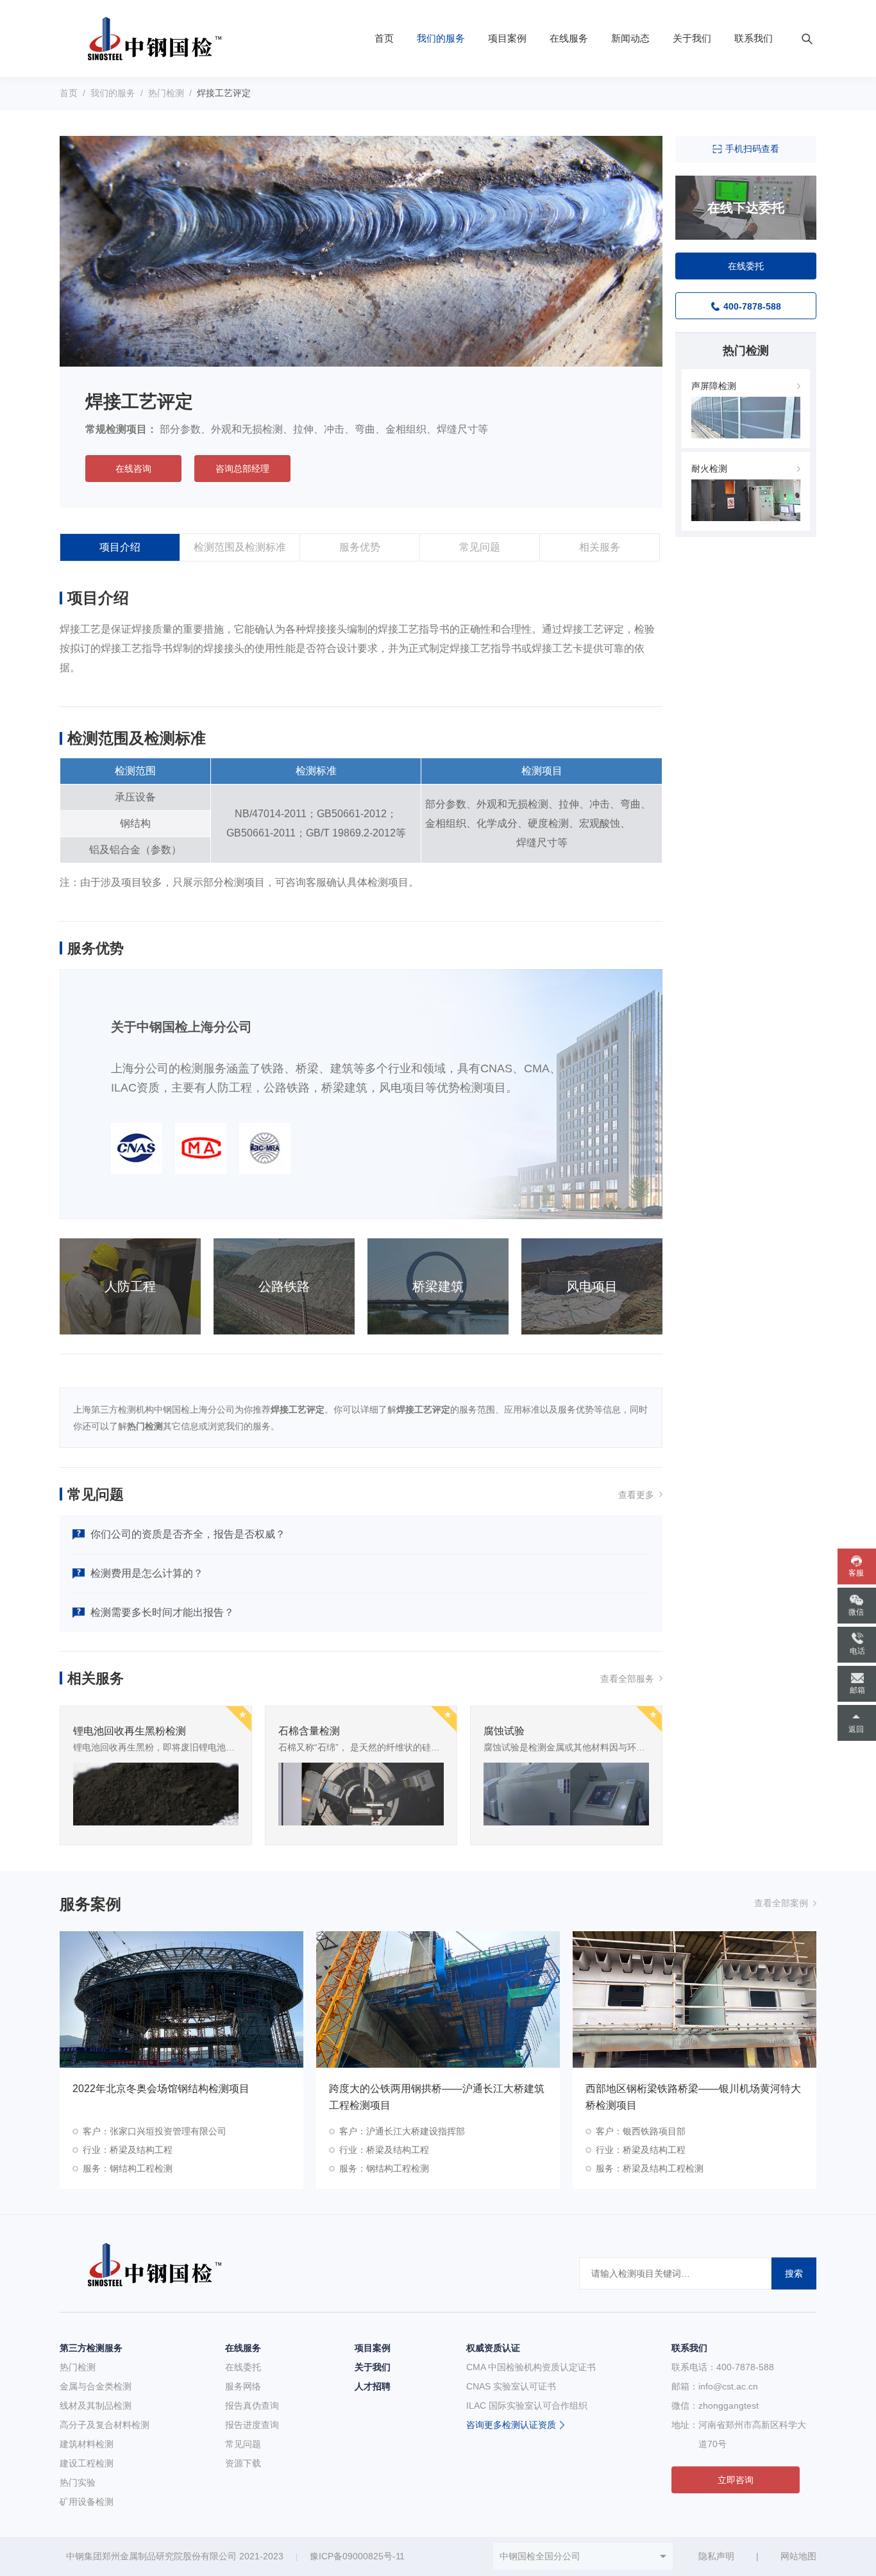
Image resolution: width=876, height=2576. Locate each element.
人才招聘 (373, 2386)
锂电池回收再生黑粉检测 (130, 1731)
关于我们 (692, 38)
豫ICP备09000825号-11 (357, 2556)
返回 (856, 1729)
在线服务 (569, 38)
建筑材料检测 (87, 2444)
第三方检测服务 (91, 2348)
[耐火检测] (746, 499)
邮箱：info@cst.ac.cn (715, 2386)
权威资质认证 (493, 2348)
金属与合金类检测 (96, 2386)
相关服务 (600, 547)
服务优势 (360, 547)
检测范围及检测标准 (240, 547)
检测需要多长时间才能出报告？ (162, 1612)
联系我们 (754, 38)
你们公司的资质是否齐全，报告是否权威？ (188, 1534)
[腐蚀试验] (566, 1793)
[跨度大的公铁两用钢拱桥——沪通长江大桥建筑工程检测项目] (438, 1999)
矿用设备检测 (87, 2502)
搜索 (794, 2273)
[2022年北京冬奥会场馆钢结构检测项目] (181, 1999)
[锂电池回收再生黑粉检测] (156, 1793)
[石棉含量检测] (361, 1793)
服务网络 (243, 2386)
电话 (857, 1651)
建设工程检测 (87, 2463)
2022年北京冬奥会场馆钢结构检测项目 (161, 2089)
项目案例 (507, 38)
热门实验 (78, 2482)
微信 (856, 1612)
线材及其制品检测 (96, 2406)
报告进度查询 (252, 2425)
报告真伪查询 (252, 2406)
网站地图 (798, 2556)
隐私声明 (716, 2556)
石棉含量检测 (309, 1731)
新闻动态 (630, 38)
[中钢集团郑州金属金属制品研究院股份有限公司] (148, 38)
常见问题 (480, 547)
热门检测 (166, 93)
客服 (856, 1573)
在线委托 (243, 2367)
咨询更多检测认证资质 (511, 2425)
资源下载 (243, 2463)
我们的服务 (441, 38)
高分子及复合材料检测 (105, 2425)
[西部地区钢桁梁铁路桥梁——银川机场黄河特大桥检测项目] (695, 1999)
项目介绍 (120, 547)
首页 (384, 38)
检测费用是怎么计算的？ (147, 1573)
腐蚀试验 (504, 1731)
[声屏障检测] (746, 417)
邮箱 (857, 1690)
